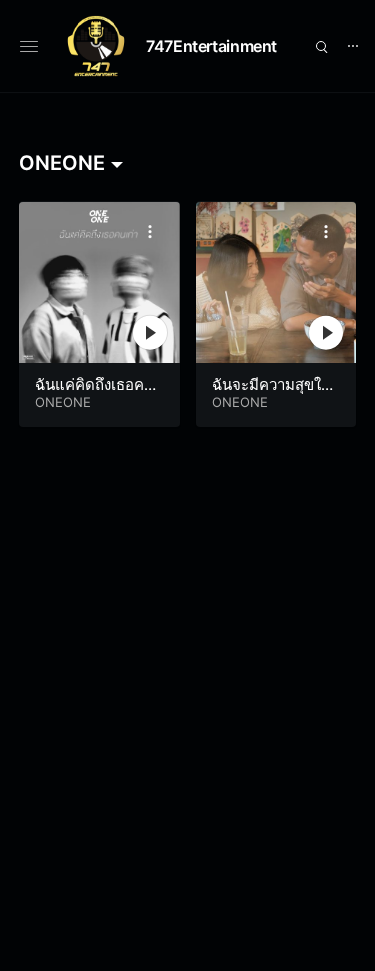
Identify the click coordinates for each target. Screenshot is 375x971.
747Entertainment (211, 46)
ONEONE (63, 402)
